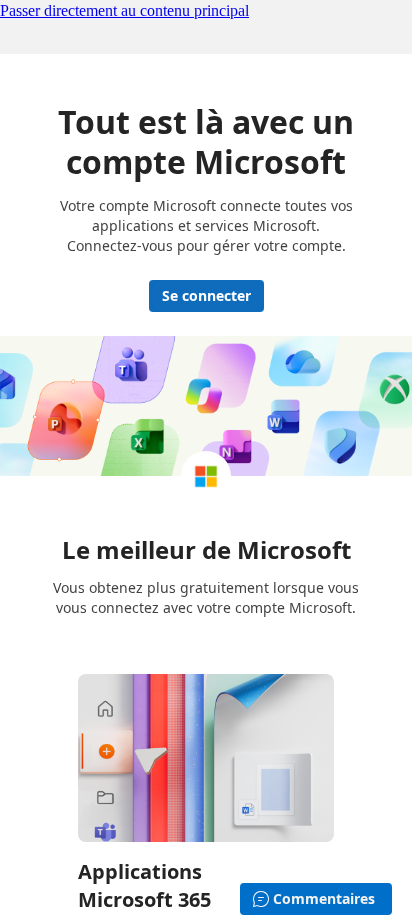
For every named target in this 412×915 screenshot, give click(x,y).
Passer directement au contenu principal (124, 10)
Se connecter (206, 295)
